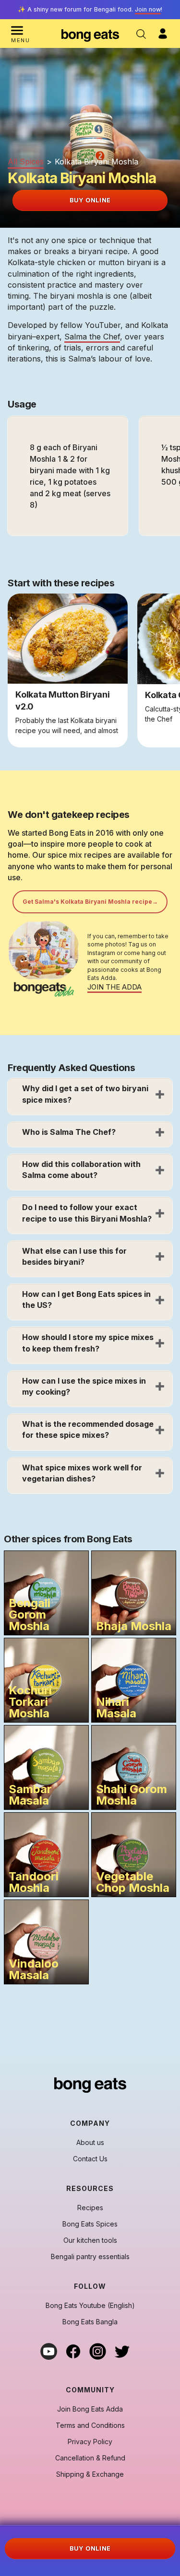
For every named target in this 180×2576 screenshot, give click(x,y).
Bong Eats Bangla (90, 2322)
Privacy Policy (90, 2442)
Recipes (90, 2208)
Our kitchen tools (90, 2240)
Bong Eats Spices (90, 2224)
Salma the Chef (92, 337)
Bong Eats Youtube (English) (90, 2306)
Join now (148, 9)
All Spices (26, 162)
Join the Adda (114, 987)
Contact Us (90, 2159)
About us (90, 2143)
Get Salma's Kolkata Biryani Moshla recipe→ (90, 902)
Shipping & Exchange (90, 2474)
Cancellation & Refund (90, 2458)
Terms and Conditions (90, 2425)
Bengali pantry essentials (90, 2257)
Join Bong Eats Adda (90, 2409)
